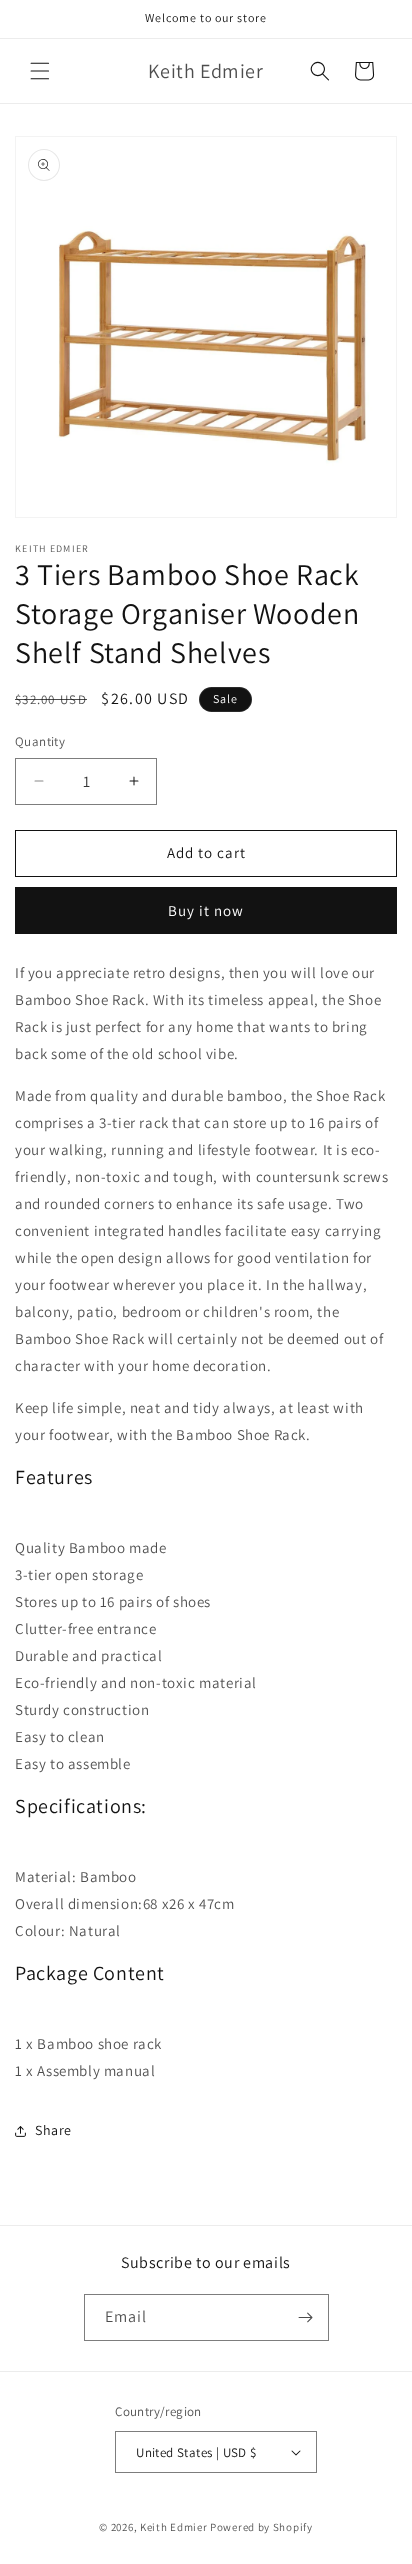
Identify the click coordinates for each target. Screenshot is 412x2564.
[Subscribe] (306, 2317)
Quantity (40, 741)
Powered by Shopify (261, 2527)
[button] (40, 71)
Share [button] (53, 2130)
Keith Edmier (173, 2527)
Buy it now (206, 910)
